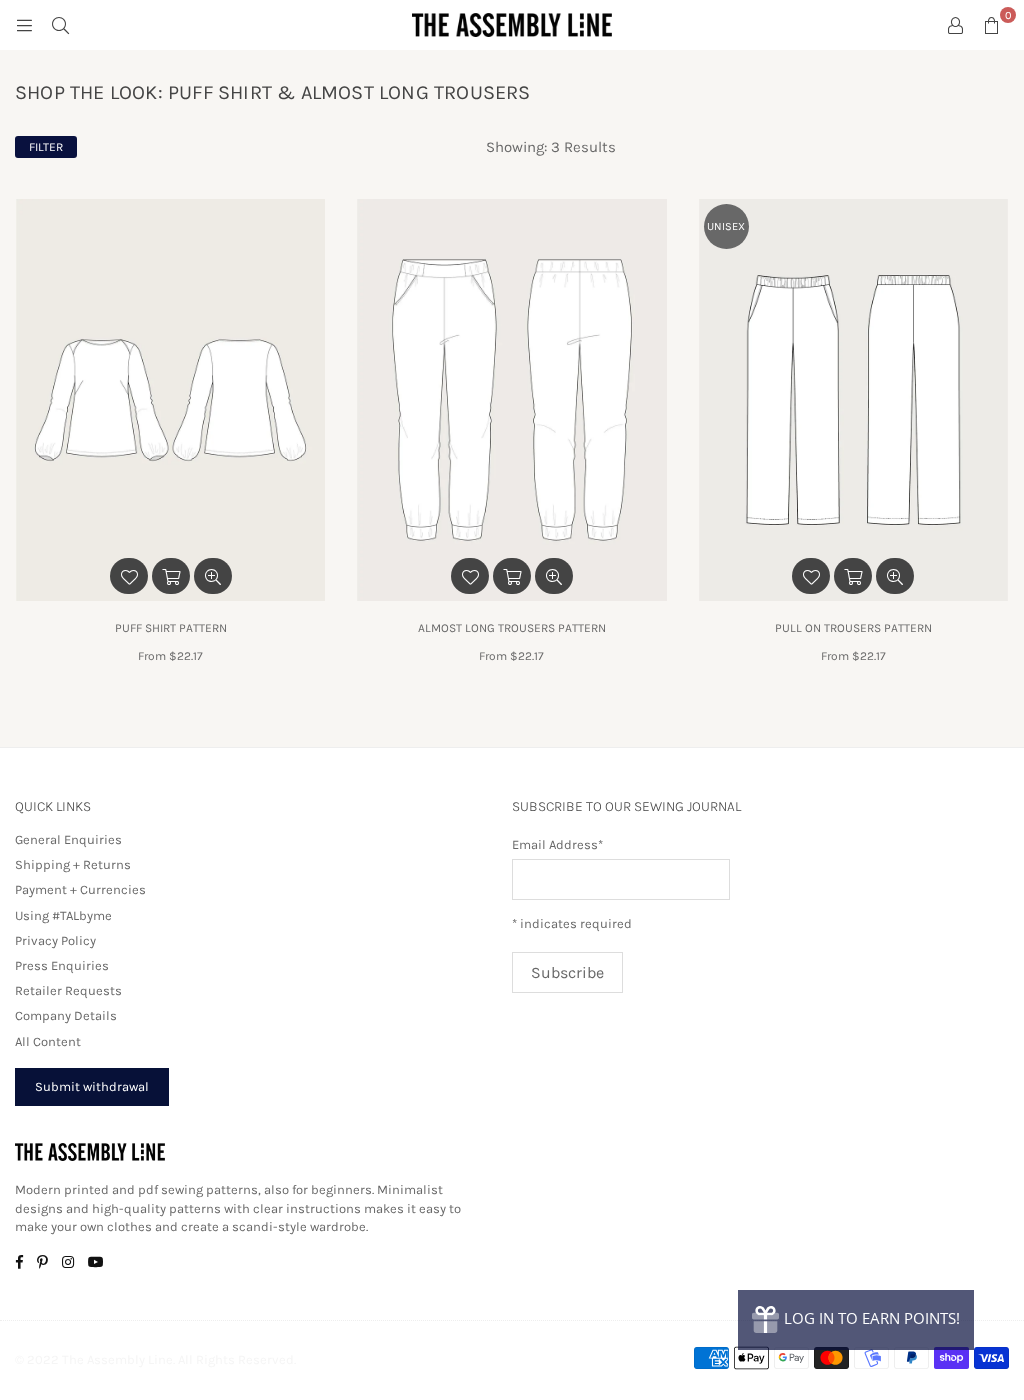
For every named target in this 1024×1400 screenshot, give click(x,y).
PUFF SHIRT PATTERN (171, 628)
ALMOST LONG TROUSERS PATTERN (512, 628)
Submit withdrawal (92, 1086)
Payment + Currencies (80, 889)
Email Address (557, 844)
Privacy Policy (55, 940)
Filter (46, 147)
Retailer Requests (68, 990)
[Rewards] (856, 1320)
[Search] (60, 25)
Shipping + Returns (73, 864)
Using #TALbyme (63, 915)
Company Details (66, 1015)
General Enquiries (68, 839)
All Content (48, 1041)
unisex (726, 226)
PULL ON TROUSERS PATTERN (853, 628)
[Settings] (955, 25)
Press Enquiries (62, 965)
